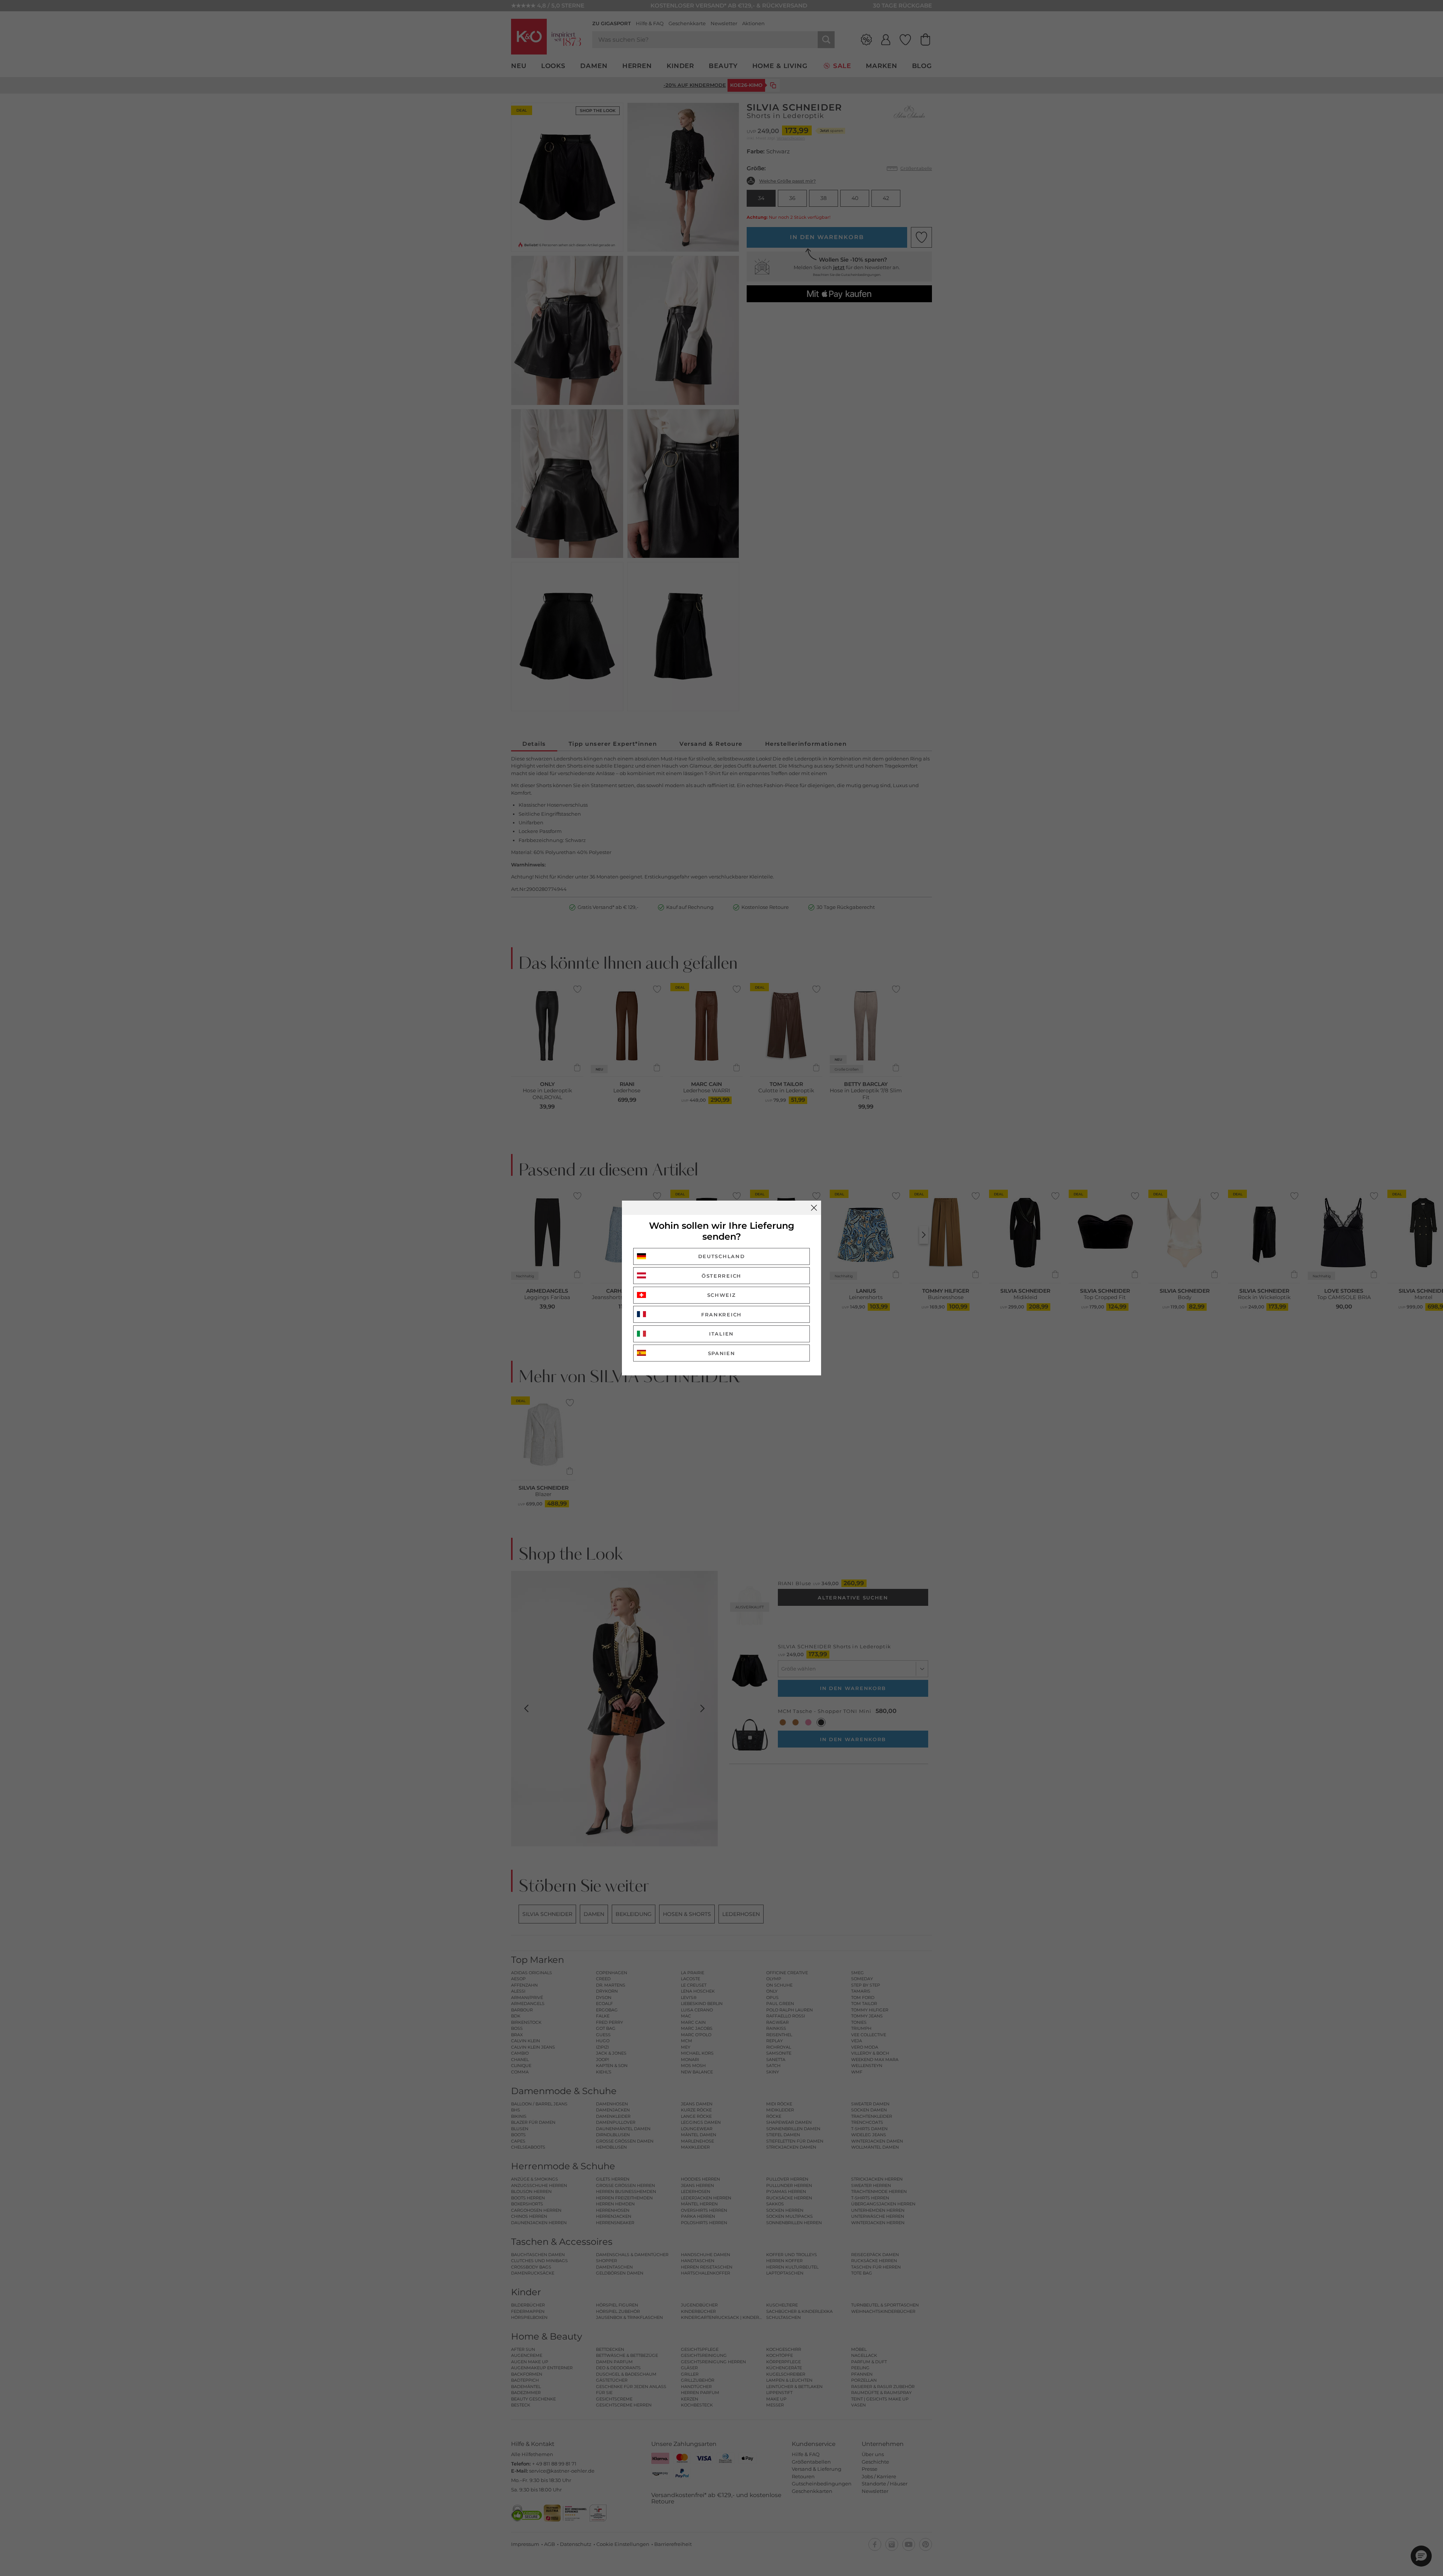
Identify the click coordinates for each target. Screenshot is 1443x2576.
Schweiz (722, 1295)
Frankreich (721, 1315)
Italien (721, 1334)
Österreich (721, 1276)
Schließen (814, 1208)
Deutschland (722, 1256)
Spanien (722, 1353)
